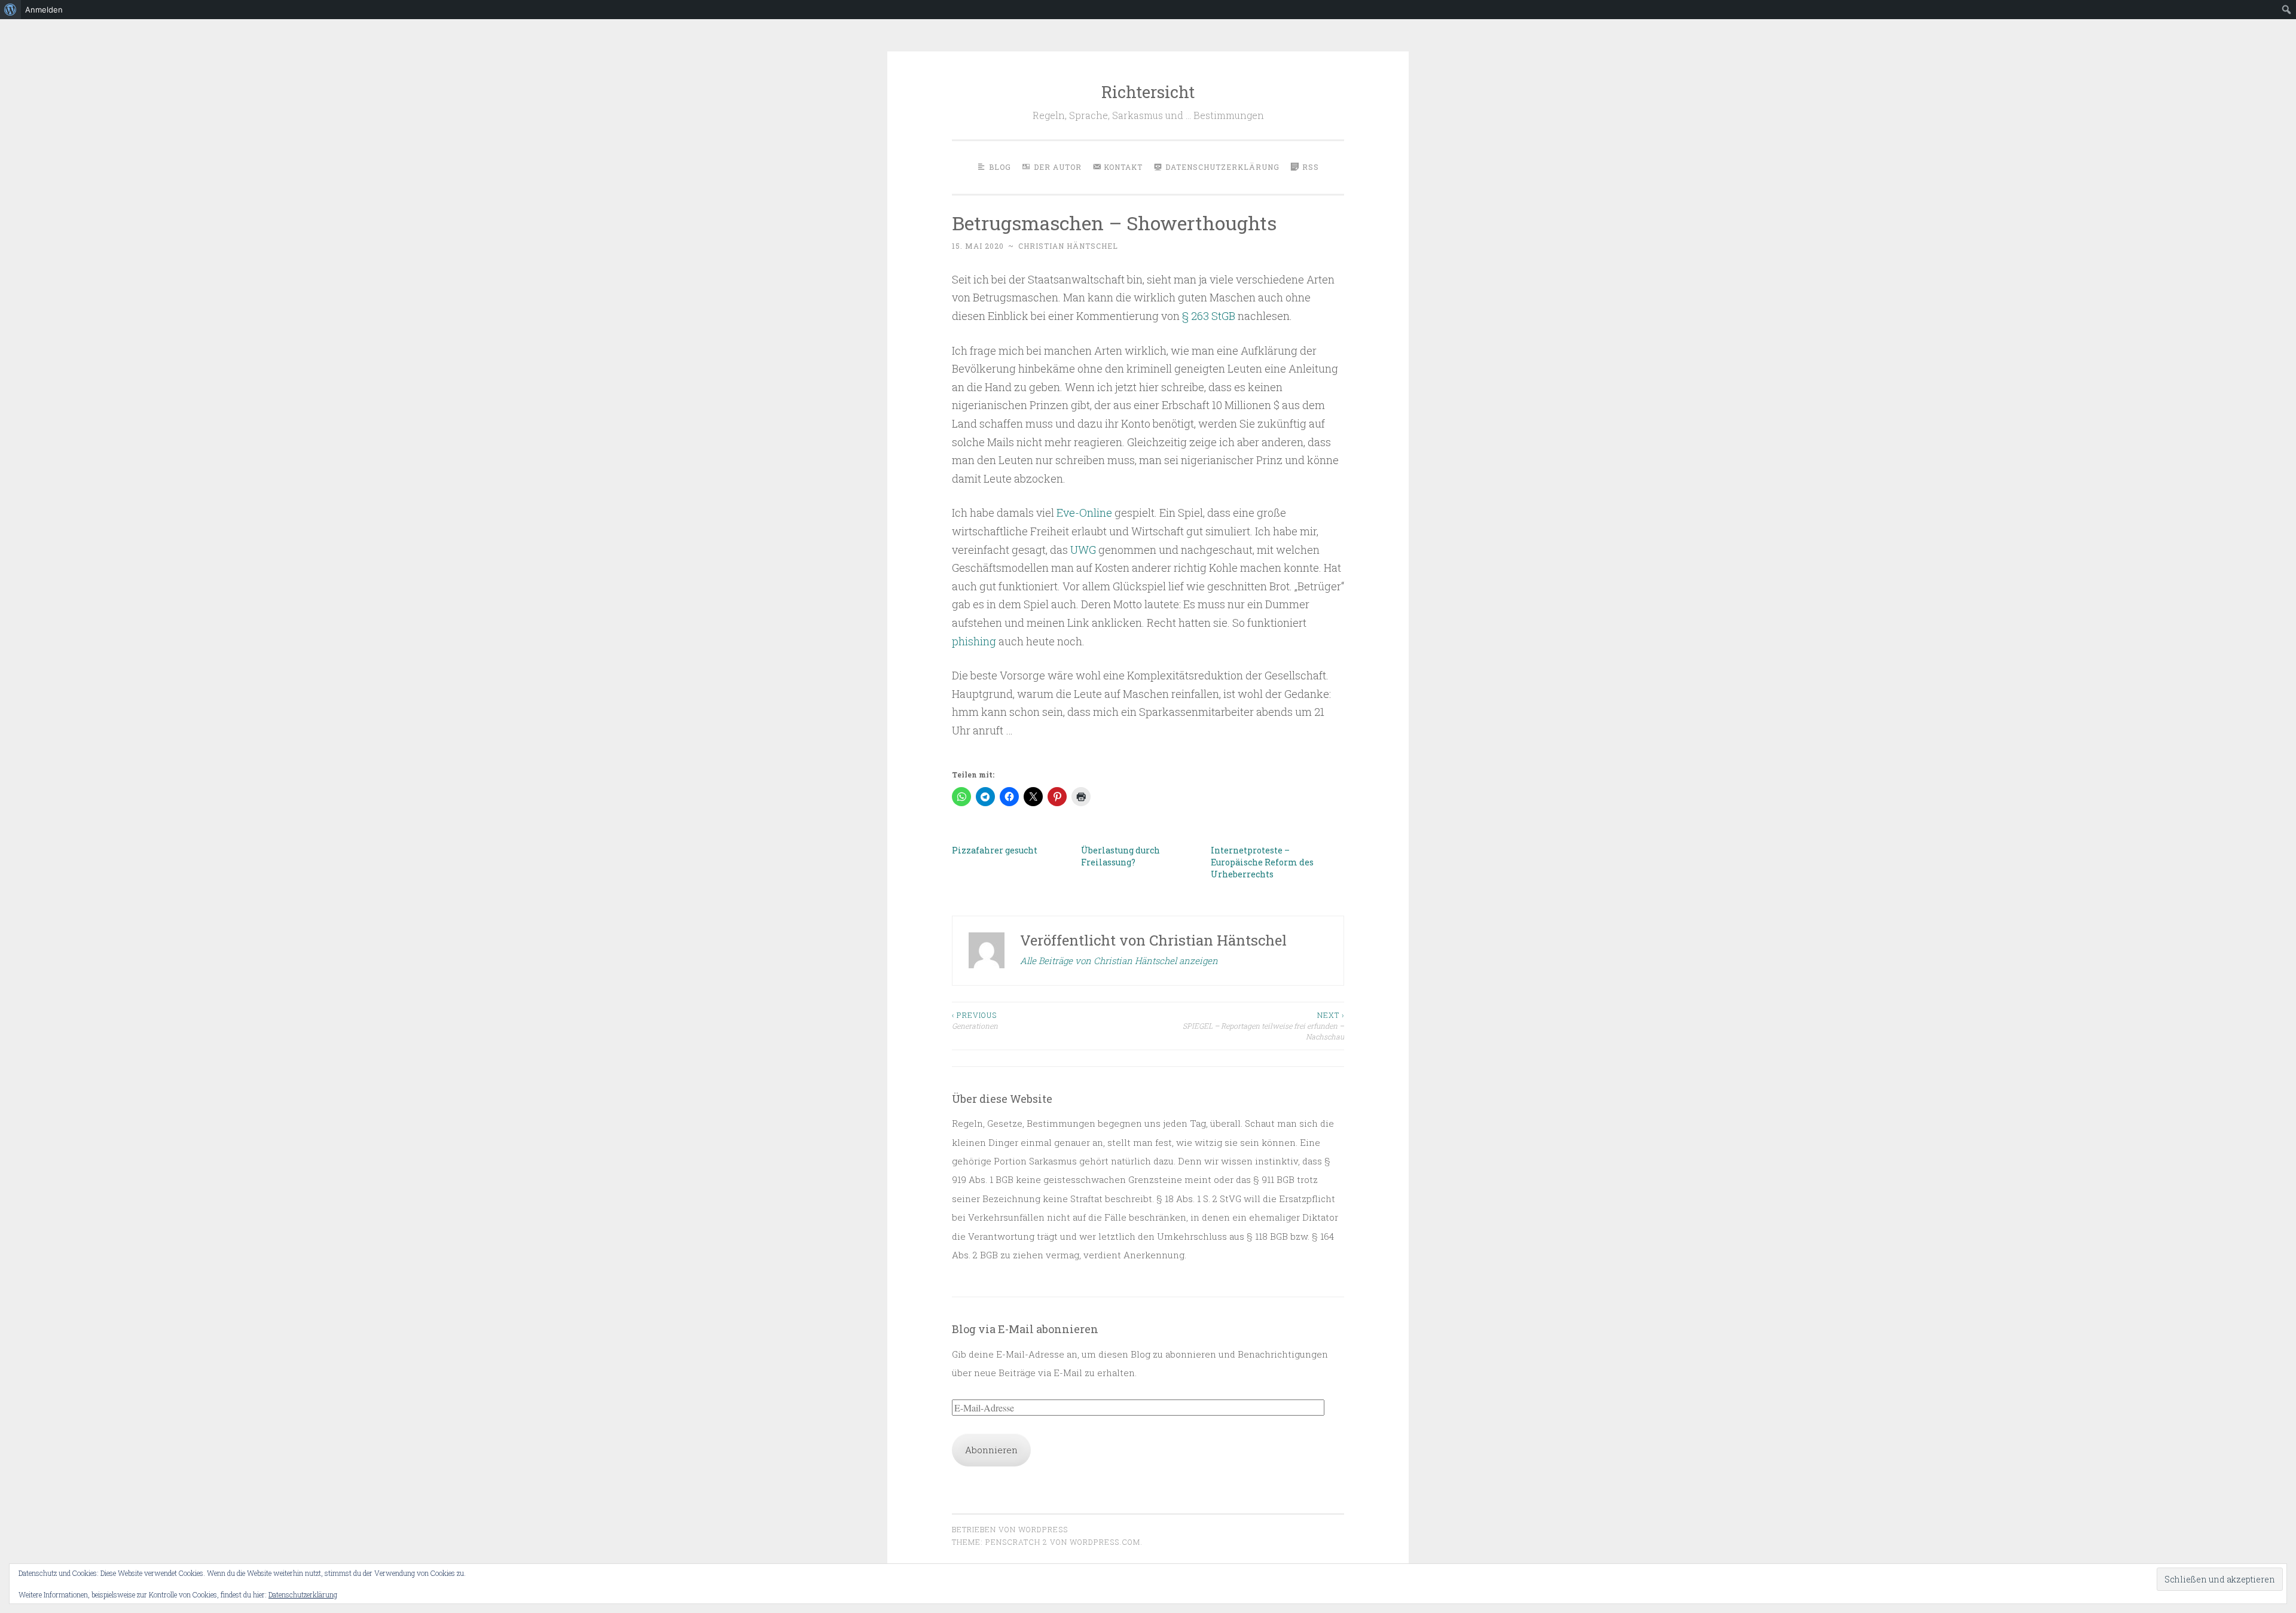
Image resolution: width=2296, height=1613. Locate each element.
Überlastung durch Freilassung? (1120, 856)
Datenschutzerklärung (303, 1594)
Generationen (975, 1020)
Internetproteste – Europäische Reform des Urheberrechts (1262, 862)
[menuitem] (10, 10)
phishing (975, 641)
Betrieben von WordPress (1010, 1529)
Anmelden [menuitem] (44, 10)
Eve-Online (1084, 513)
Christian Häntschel (1068, 246)
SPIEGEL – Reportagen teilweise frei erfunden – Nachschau (1263, 1026)
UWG (1084, 550)
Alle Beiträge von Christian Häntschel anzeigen (1119, 961)
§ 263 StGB (1209, 316)
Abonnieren (991, 1450)
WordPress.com (1105, 1542)
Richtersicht (1148, 92)
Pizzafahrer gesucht (995, 850)
